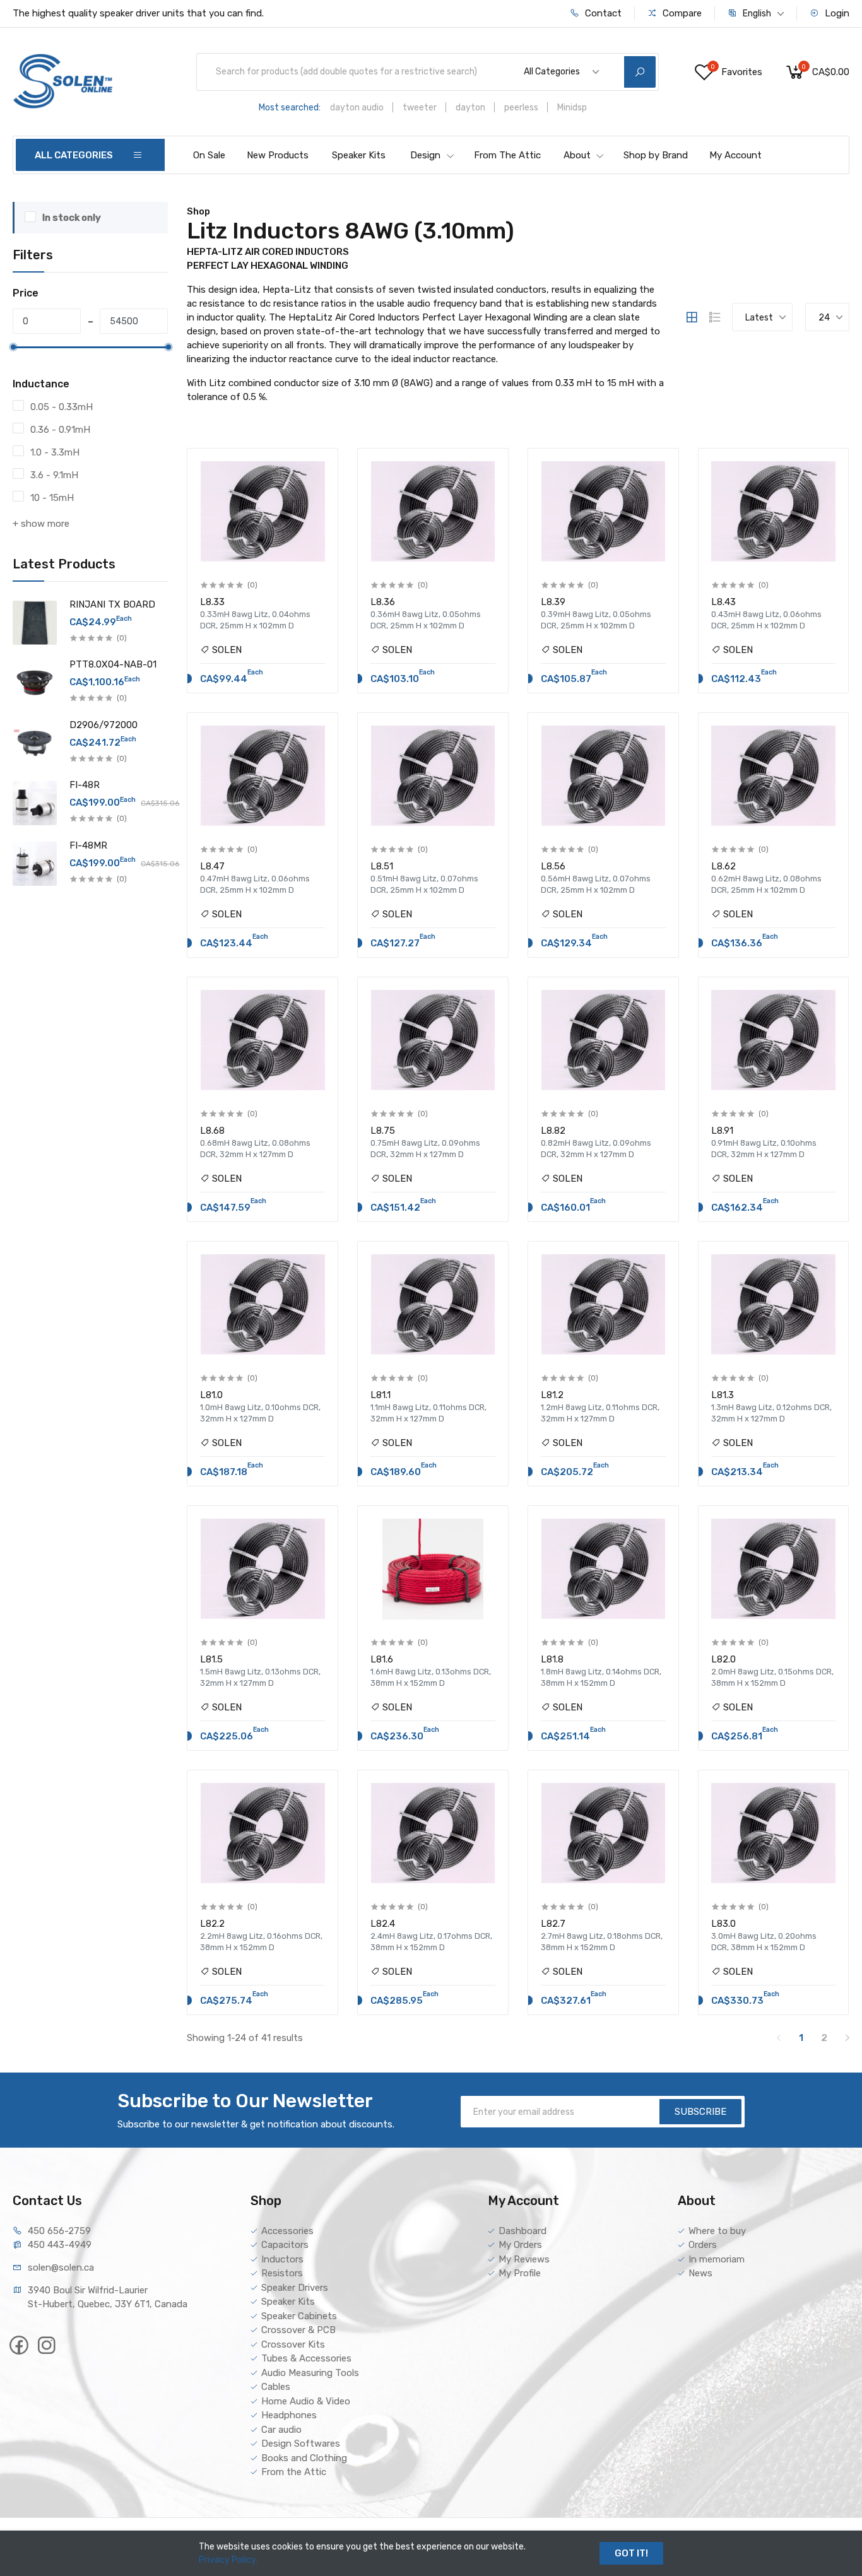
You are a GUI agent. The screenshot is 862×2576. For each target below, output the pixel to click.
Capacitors (285, 2245)
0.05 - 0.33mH (62, 407)
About (577, 155)
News (700, 2273)
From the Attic (294, 2472)
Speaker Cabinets (299, 2316)
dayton (470, 108)
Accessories (287, 2231)
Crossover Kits (293, 2344)
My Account (735, 155)
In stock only (72, 218)
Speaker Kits (359, 155)
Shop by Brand (656, 155)
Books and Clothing (304, 2458)
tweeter (420, 108)
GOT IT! (631, 2553)
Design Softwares (301, 2444)
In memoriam (717, 2259)
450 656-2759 (59, 2231)
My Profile (520, 2273)
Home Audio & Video (306, 2401)
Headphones (289, 2415)
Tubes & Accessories (306, 2358)
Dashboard (523, 2231)
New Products (278, 155)
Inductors (282, 2259)
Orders (703, 2245)
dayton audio (357, 108)
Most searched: (290, 108)
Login (836, 13)
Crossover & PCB (298, 2330)
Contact (602, 13)
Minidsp (572, 108)
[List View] (715, 317)
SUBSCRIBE (700, 2112)
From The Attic (507, 155)
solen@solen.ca (61, 2267)
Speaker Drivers (295, 2288)
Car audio (281, 2430)
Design (425, 155)
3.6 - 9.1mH (54, 475)
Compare (681, 13)
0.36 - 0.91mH (60, 430)
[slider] (13, 347)
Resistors (282, 2273)
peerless (521, 108)
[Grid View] (692, 317)
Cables (276, 2387)
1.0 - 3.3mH (55, 452)
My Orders (520, 2245)
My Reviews (524, 2259)
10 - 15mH (52, 498)
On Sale (209, 155)
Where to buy (717, 2231)
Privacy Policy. (228, 2560)
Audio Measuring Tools (310, 2373)
